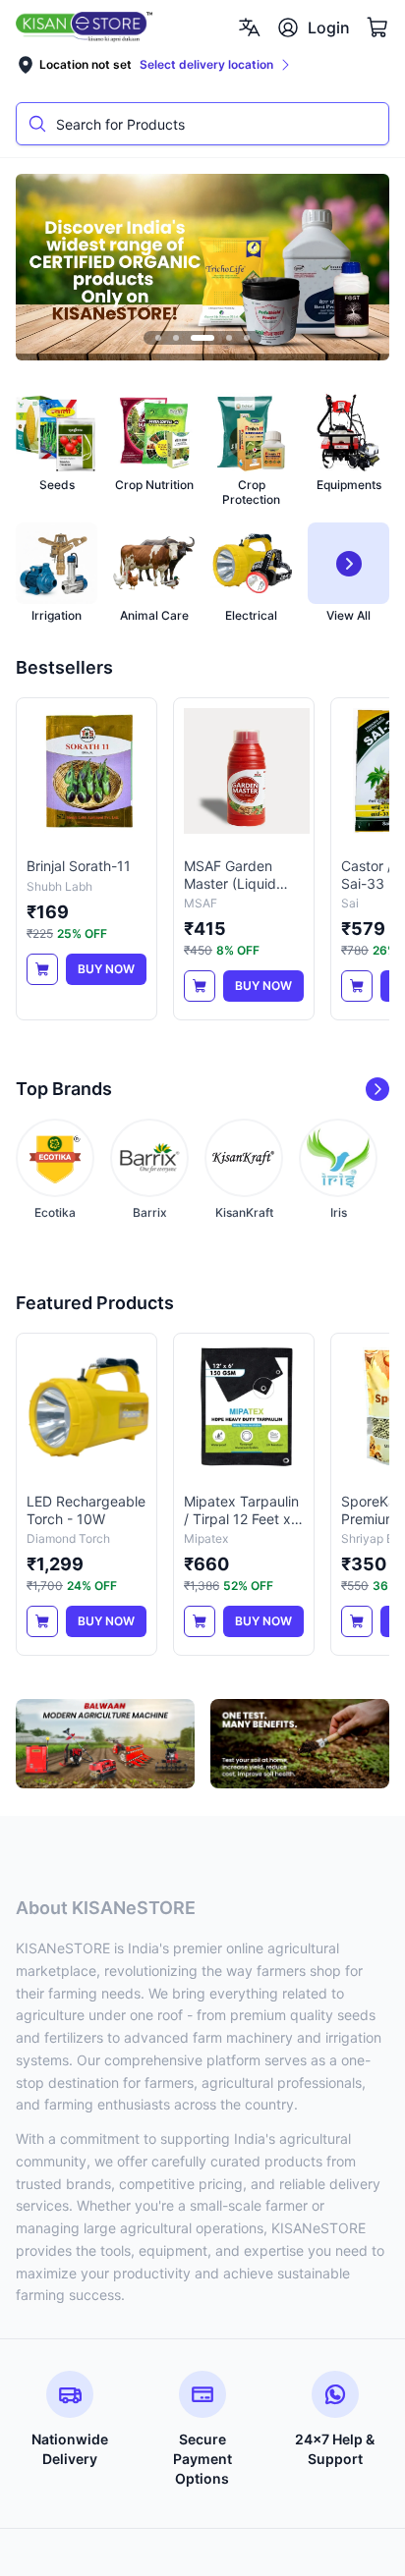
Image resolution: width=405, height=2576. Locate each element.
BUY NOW (106, 969)
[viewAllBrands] (377, 1089)
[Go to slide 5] (247, 338)
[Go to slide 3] (202, 338)
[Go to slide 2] (176, 338)
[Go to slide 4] (229, 338)
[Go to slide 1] (158, 338)
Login (329, 27)
